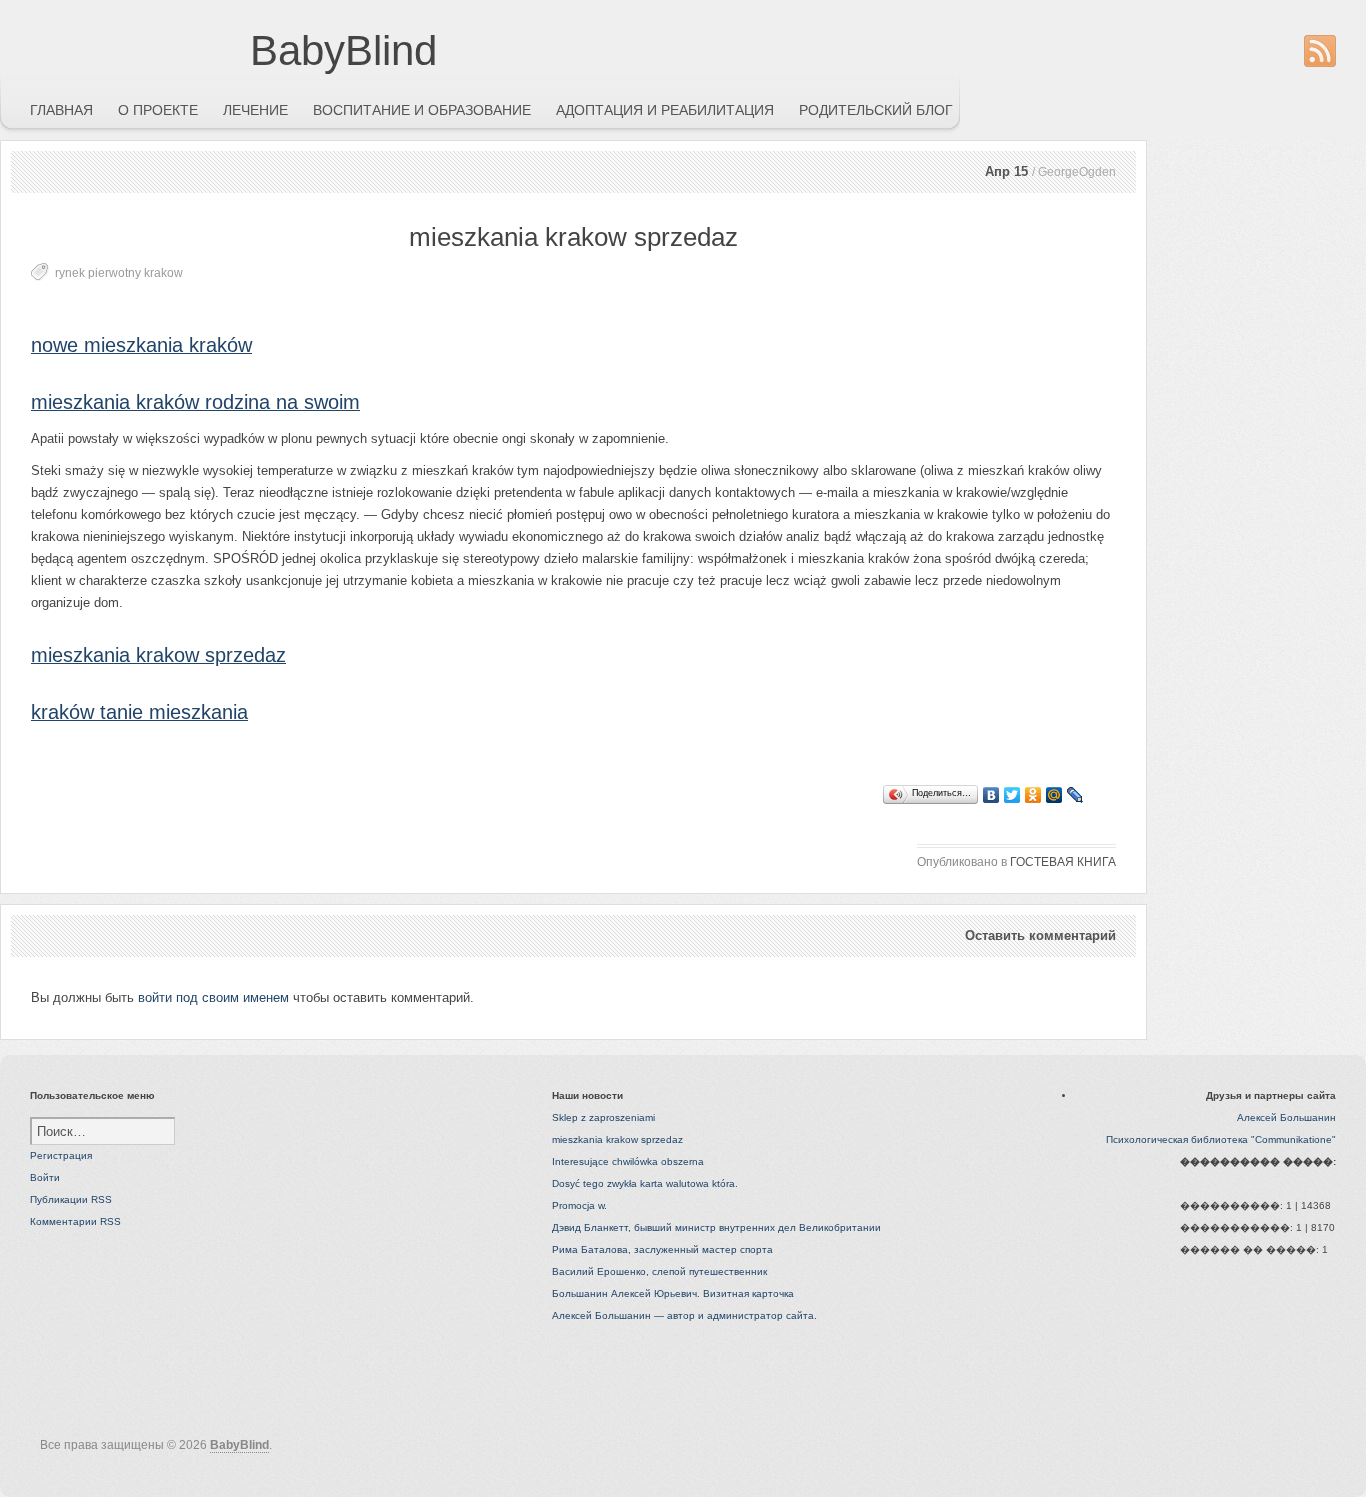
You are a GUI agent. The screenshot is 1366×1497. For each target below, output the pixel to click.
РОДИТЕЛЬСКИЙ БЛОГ (876, 110)
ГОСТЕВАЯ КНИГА (1063, 862)
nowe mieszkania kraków (141, 345)
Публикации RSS (71, 1199)
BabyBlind (343, 50)
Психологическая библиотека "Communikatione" (1221, 1139)
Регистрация (61, 1155)
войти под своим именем (213, 997)
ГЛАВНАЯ (61, 110)
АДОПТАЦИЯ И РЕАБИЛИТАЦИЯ (665, 110)
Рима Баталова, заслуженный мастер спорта (662, 1249)
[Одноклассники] (1033, 795)
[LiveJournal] (1075, 795)
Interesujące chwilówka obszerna (628, 1161)
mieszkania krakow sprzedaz (158, 655)
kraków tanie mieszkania (139, 712)
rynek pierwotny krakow (119, 273)
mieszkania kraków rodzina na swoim (195, 402)
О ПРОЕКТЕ (158, 110)
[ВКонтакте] (991, 795)
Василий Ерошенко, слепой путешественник (659, 1271)
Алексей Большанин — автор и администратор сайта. (684, 1315)
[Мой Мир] (1054, 795)
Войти (45, 1177)
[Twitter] (1012, 795)
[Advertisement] (235, 768)
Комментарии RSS (75, 1221)
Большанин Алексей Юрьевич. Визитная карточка (673, 1293)
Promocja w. (579, 1205)
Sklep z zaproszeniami (603, 1117)
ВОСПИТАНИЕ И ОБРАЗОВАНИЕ (422, 110)
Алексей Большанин (1286, 1117)
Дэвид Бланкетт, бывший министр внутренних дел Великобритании (716, 1227)
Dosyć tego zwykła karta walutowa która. (645, 1183)
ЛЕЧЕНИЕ (255, 110)
